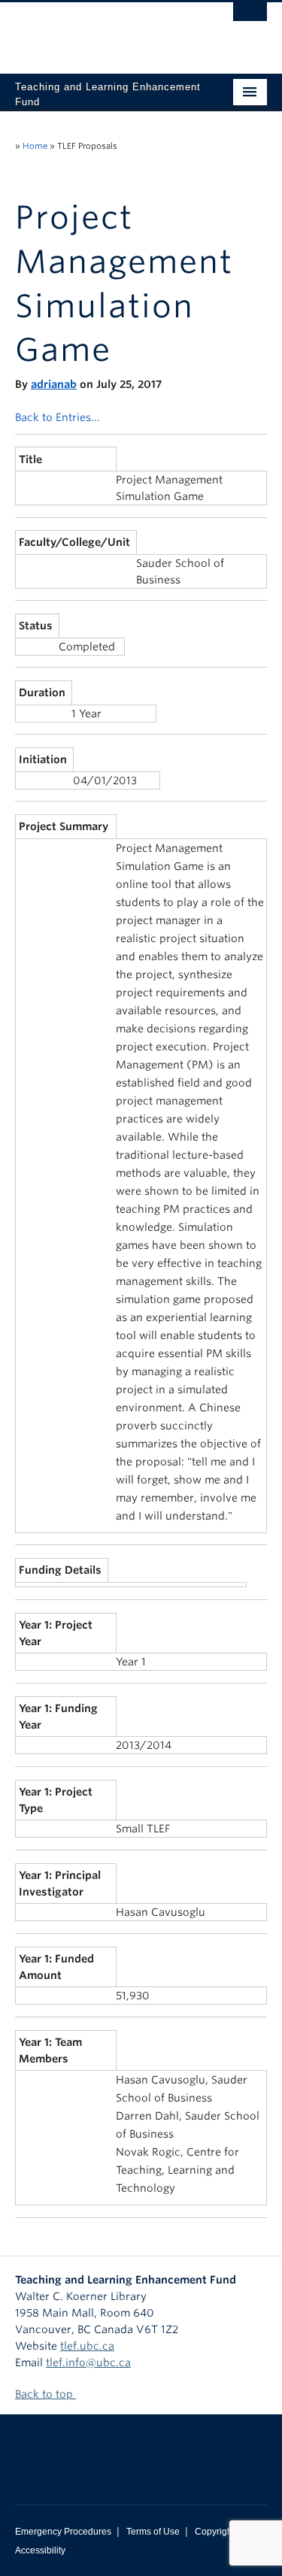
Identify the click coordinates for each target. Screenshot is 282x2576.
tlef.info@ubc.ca (88, 2362)
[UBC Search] (250, 19)
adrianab (54, 384)
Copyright (215, 2532)
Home (35, 146)
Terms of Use (153, 2532)
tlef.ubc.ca (87, 2346)
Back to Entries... (58, 417)
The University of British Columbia (103, 31)
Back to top (45, 2394)
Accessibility (40, 2550)
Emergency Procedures (63, 2532)
